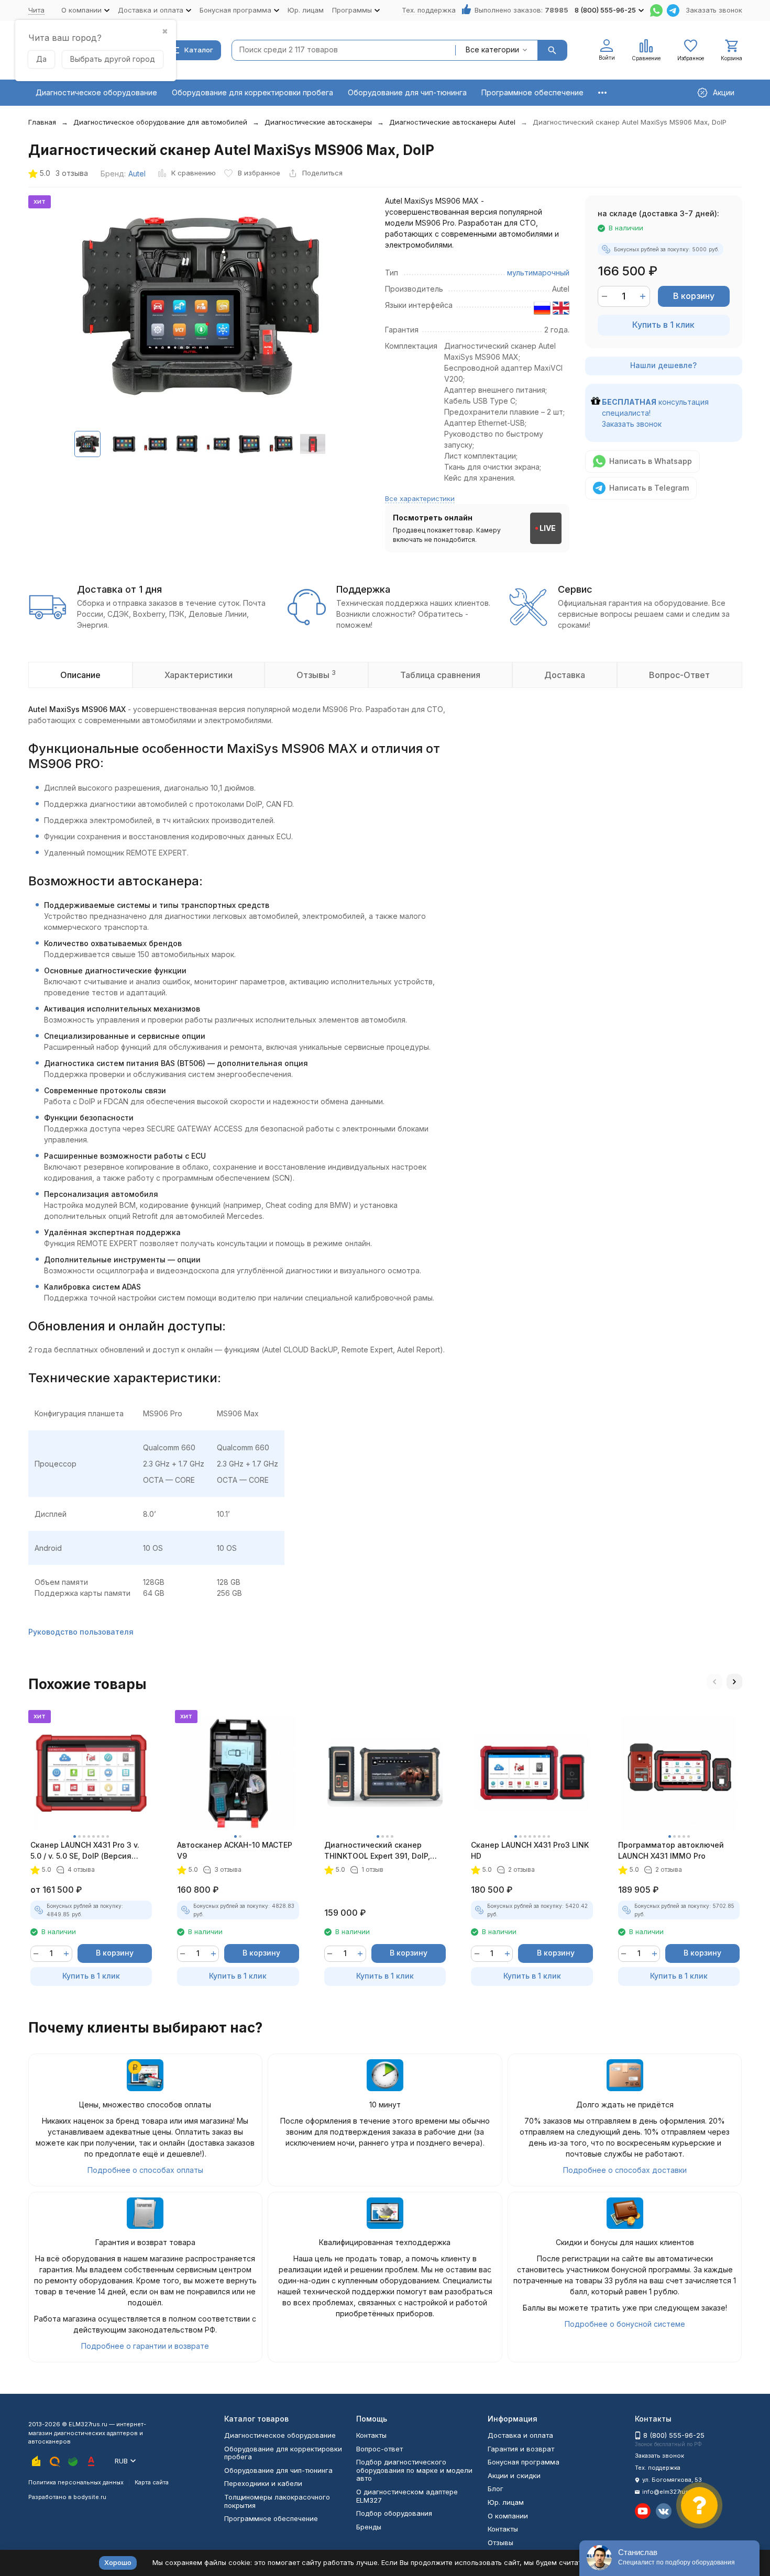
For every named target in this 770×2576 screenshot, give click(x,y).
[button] (714, 1682)
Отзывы (500, 2542)
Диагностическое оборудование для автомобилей (160, 122)
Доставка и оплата (520, 2435)
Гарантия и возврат (521, 2449)
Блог (496, 2489)
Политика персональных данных (76, 2482)
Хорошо (118, 2562)
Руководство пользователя (81, 1632)
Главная (42, 122)
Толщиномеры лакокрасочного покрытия (277, 2501)
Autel (137, 174)
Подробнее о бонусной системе (625, 2324)
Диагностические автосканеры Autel (452, 122)
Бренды (369, 2527)
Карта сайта (152, 2482)
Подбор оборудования (394, 2513)
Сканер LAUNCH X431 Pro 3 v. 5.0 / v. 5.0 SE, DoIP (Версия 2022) (85, 1851)
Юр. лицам (306, 10)
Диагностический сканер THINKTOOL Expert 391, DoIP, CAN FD (377, 1851)
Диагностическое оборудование (96, 92)
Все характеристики (420, 498)
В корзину (694, 296)
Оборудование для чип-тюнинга (407, 92)
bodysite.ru (90, 2497)
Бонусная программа (524, 2462)
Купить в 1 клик (663, 325)
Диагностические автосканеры (318, 122)
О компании (508, 2516)
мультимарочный (538, 273)
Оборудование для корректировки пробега (252, 92)
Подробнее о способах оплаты (145, 2170)
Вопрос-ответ (379, 2449)
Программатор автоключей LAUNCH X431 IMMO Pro (671, 1850)
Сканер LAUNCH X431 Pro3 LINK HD (530, 1850)
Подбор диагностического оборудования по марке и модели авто (414, 2470)
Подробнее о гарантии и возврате (145, 2346)
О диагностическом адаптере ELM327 (407, 2496)
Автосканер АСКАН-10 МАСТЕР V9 (235, 1850)
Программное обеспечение (532, 92)
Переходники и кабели (263, 2483)
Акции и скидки (514, 2475)
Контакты (371, 2435)
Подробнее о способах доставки (625, 2170)
